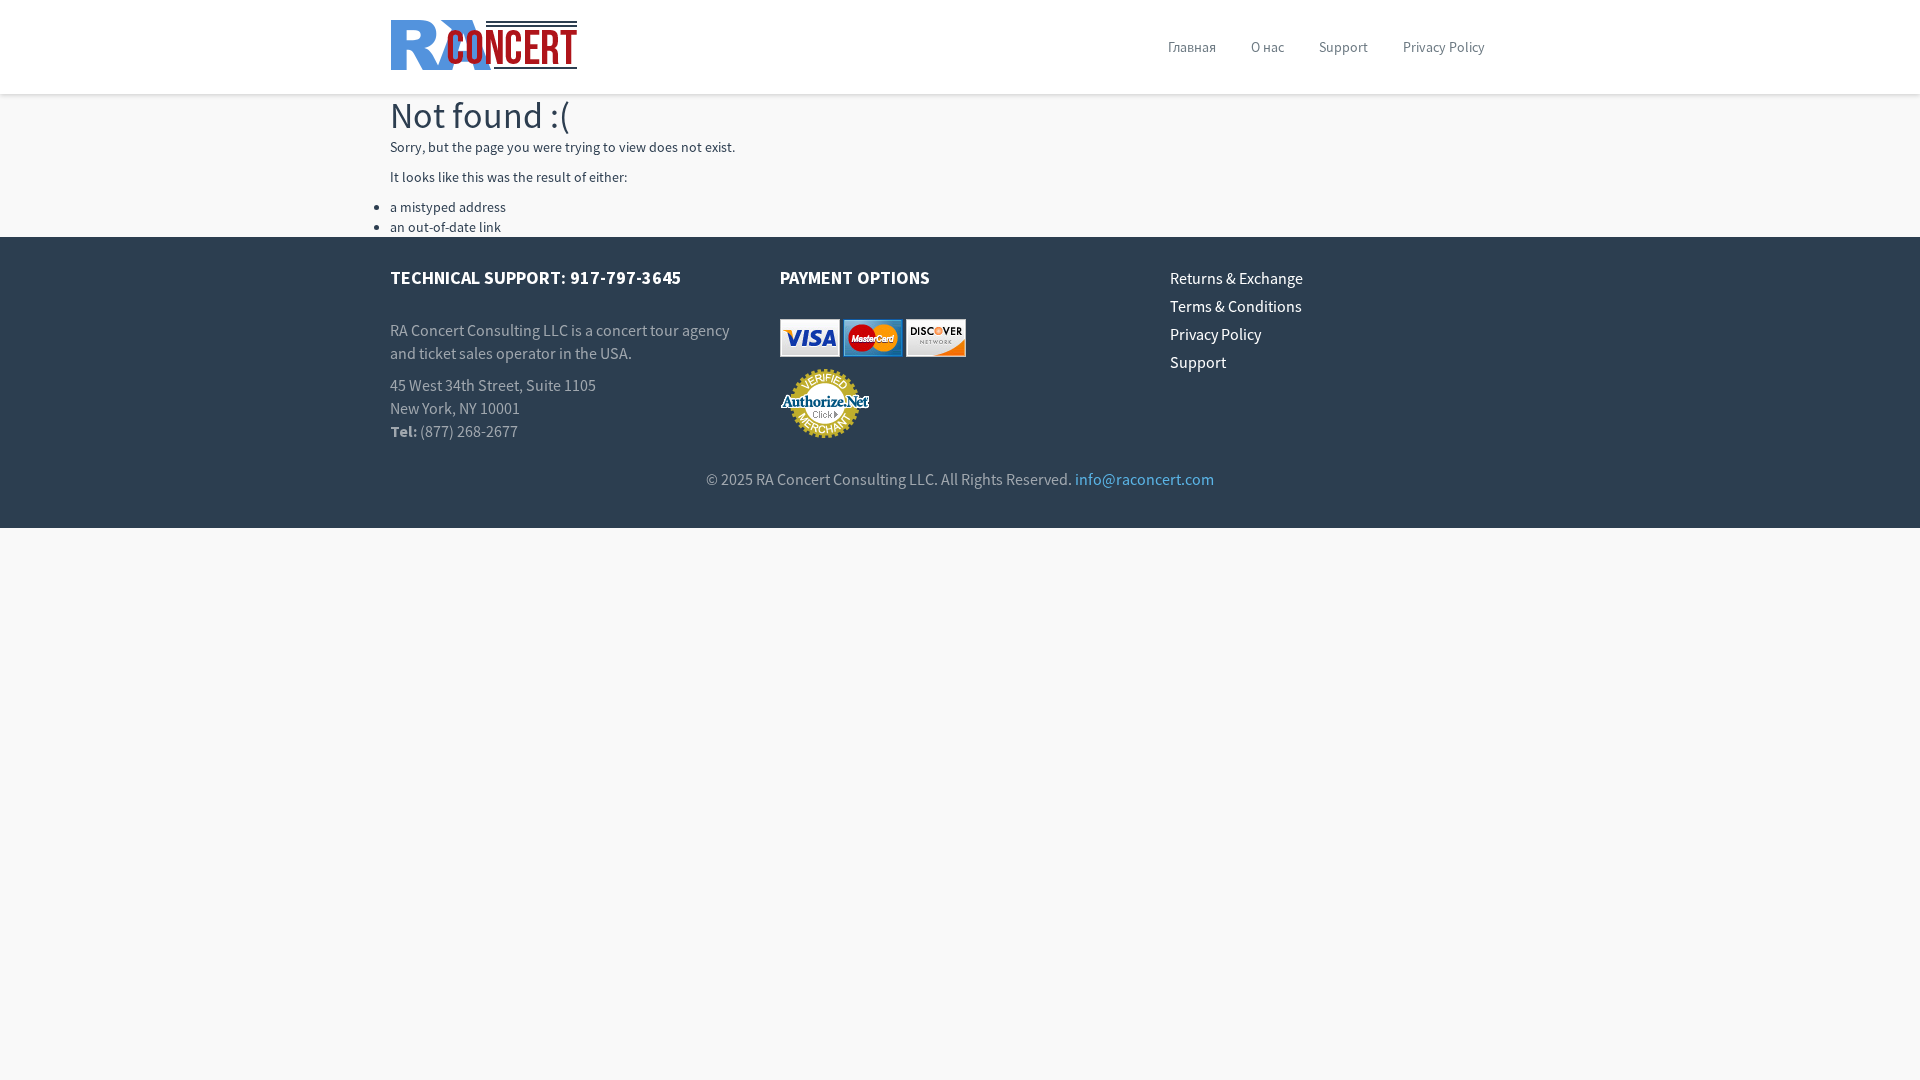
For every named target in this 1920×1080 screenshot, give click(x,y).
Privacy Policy (1444, 47)
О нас (1267, 47)
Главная (1192, 47)
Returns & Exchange (1236, 278)
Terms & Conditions (1236, 306)
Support (1343, 47)
